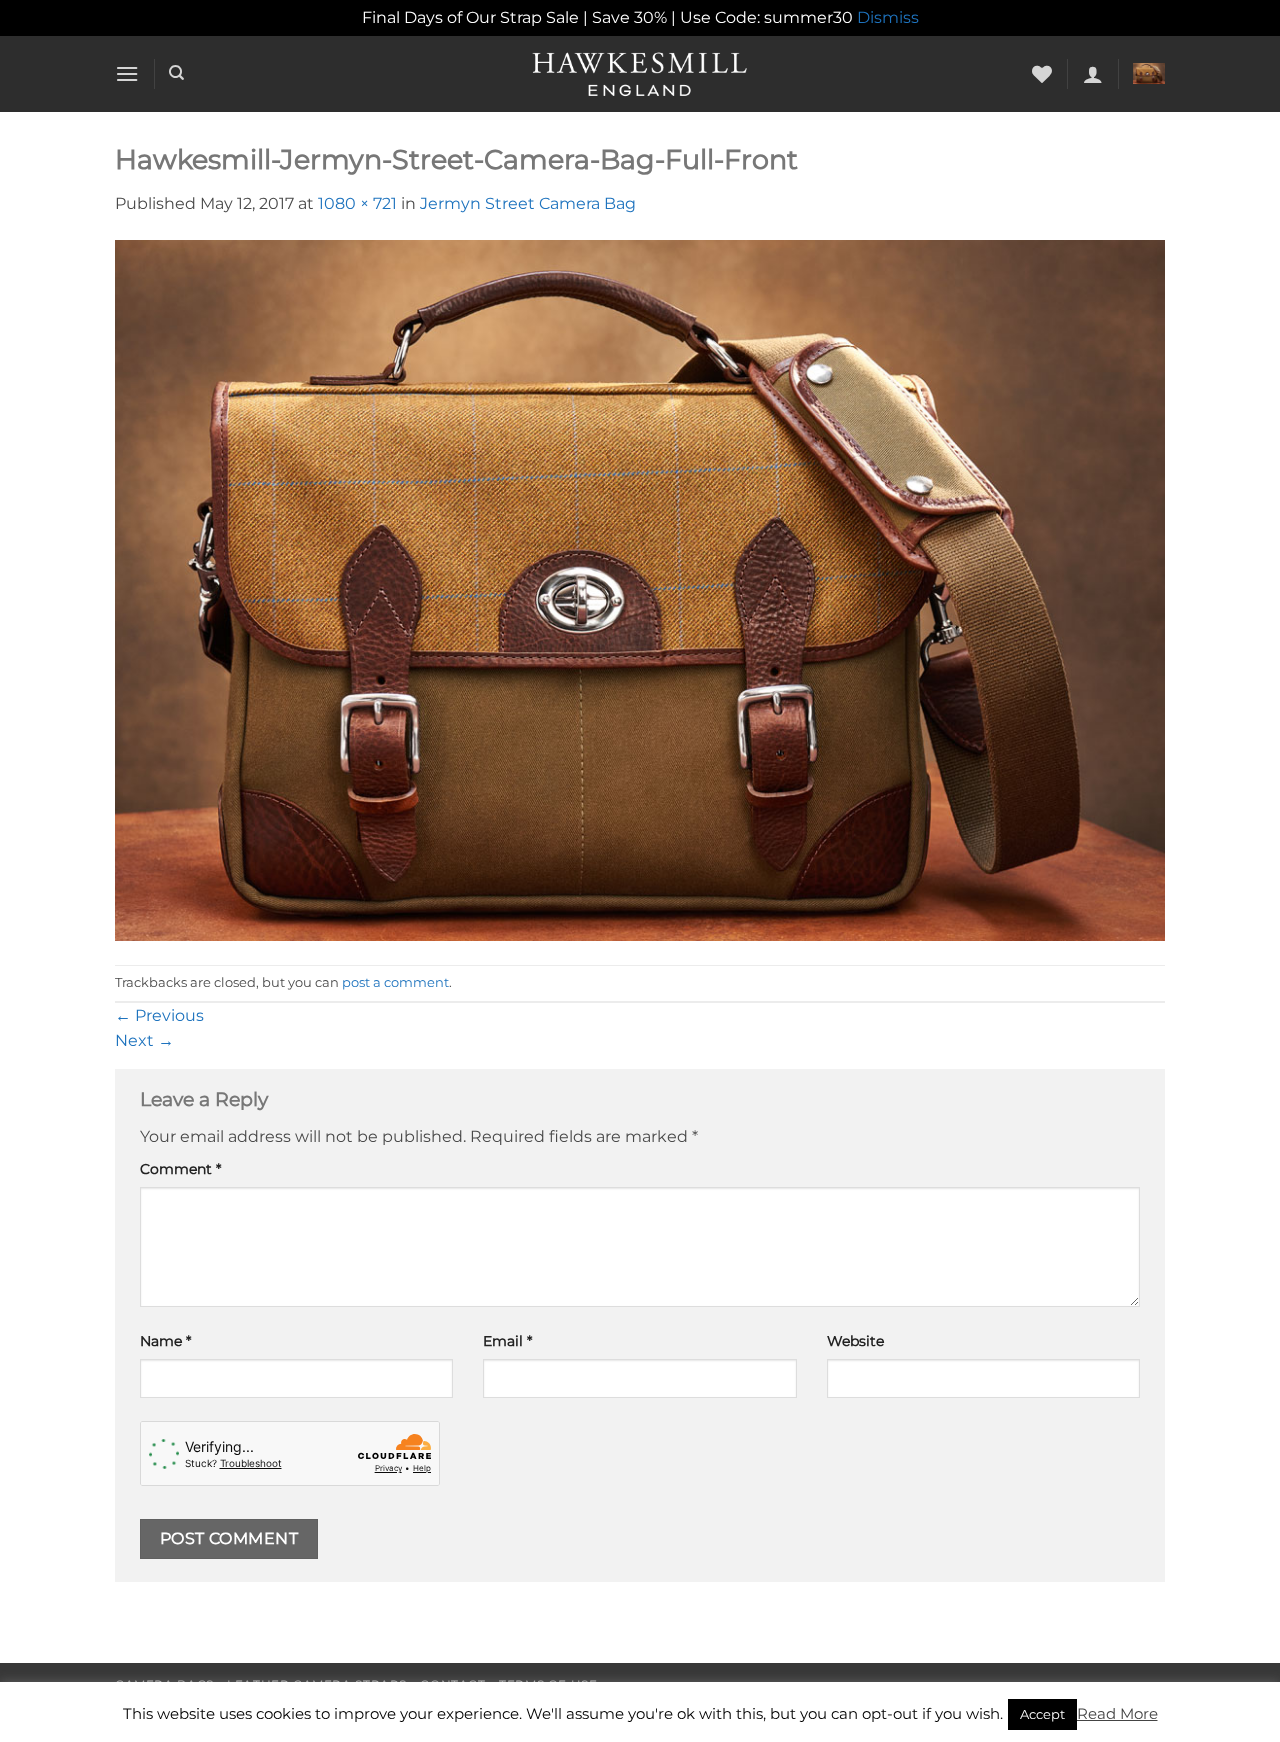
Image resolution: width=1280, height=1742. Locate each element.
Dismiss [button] (888, 17)
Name (165, 1341)
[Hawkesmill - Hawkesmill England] (640, 74)
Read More (1117, 1713)
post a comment (395, 982)
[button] (127, 73)
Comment (180, 1169)
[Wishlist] (1042, 74)
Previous (159, 1015)
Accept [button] (1042, 1714)
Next (144, 1040)
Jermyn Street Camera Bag (528, 203)
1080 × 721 (357, 203)
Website (855, 1341)
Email (507, 1341)
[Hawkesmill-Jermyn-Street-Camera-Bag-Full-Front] (640, 589)
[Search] (176, 73)
